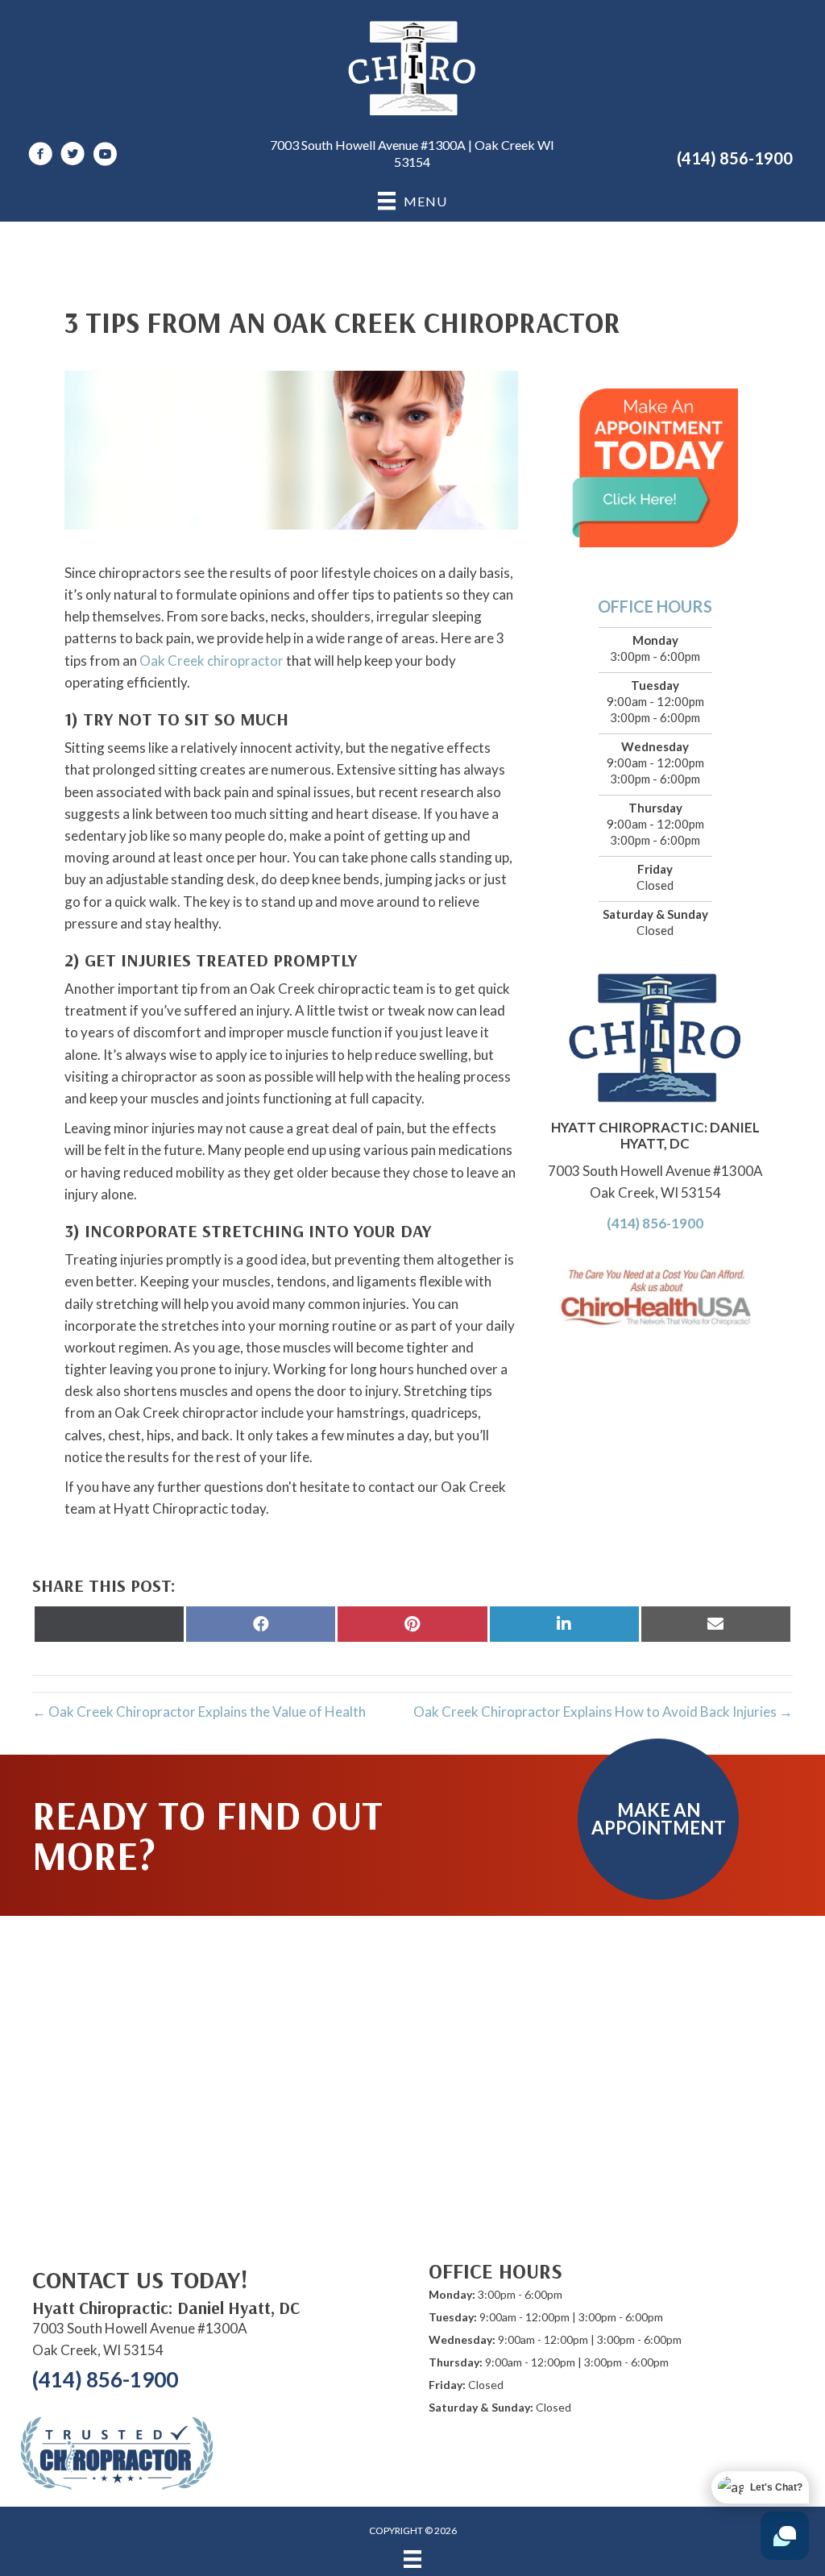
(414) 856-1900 (735, 158)
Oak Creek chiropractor (211, 661)
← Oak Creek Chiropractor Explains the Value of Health (199, 1712)
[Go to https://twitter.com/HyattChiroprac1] (73, 156)
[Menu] (412, 2559)
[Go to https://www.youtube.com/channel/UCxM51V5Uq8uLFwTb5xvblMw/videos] (105, 156)
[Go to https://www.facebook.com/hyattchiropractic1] (40, 156)
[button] (658, 1819)
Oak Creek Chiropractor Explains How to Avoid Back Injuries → (603, 1712)
